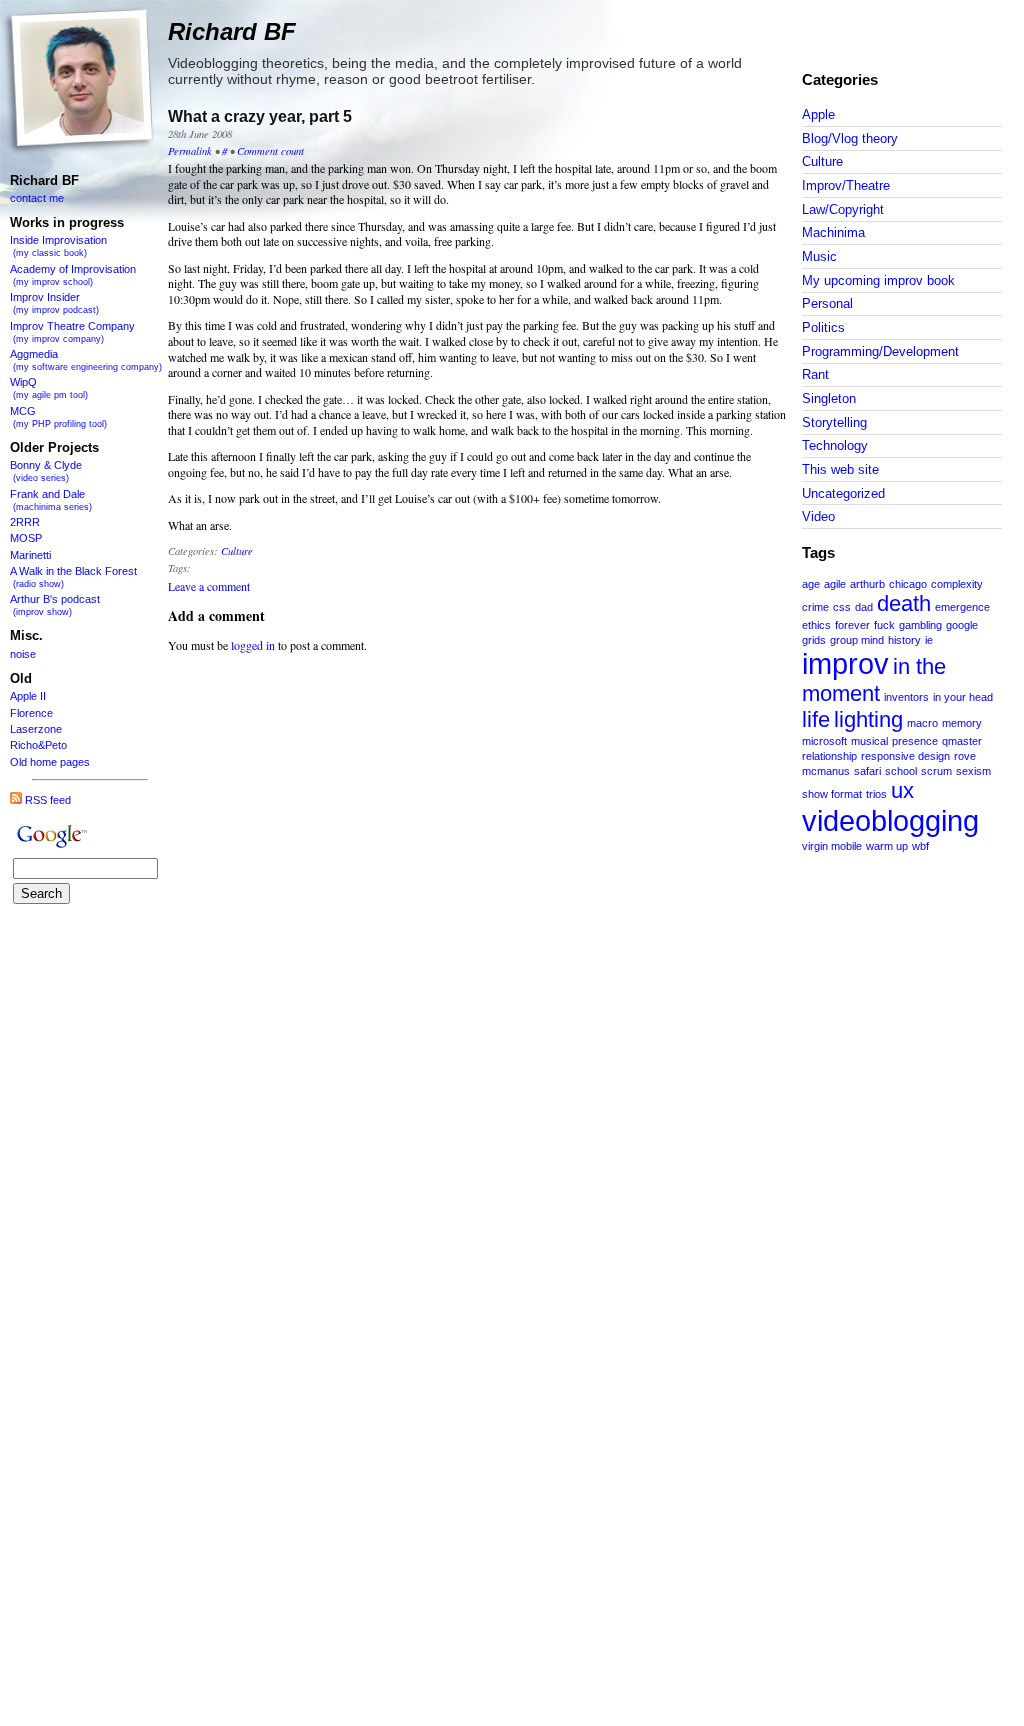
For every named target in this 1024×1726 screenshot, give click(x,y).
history (904, 640)
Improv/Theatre (846, 185)
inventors (906, 697)
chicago (908, 584)
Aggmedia (86, 360)
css (842, 607)
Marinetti (30, 555)
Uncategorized (843, 493)
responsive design (905, 756)
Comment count (270, 150)
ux (902, 790)
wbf (920, 846)
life (816, 719)
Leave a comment (209, 586)
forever (852, 625)
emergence (962, 607)
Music (819, 256)
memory (962, 723)
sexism (973, 771)
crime (815, 607)
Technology (835, 445)
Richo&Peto (38, 745)
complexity (957, 584)
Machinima (833, 232)
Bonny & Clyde (46, 471)
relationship (829, 756)
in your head (963, 697)
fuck (884, 625)
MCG (58, 417)
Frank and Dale (51, 500)
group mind (857, 640)
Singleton (829, 398)
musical (869, 741)
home (43, 762)
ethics (816, 625)
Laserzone (36, 729)
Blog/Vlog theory (850, 138)
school (901, 771)
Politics (823, 327)
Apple (818, 114)
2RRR (25, 522)
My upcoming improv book (878, 280)
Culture (822, 161)
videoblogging (890, 820)
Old (18, 762)
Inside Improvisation (58, 246)
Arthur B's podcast (55, 605)
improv (845, 663)
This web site (840, 469)
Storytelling (834, 422)
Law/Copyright (843, 209)
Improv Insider (54, 303)
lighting (868, 719)
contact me (37, 198)
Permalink (190, 150)
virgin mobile (832, 846)
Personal (827, 303)
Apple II (28, 696)
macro (922, 723)
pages (75, 762)
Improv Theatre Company (72, 332)
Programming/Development (880, 351)
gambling (920, 625)
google (962, 625)
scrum (936, 771)
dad (864, 607)
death (904, 603)
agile (835, 584)
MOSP (26, 538)
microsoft (824, 741)
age (811, 584)
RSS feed (46, 800)
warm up (887, 846)
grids (814, 640)
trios (876, 794)
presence (915, 741)
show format (832, 794)
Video (818, 516)
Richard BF (44, 180)
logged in (253, 645)
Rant (815, 374)
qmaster (962, 741)
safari (867, 771)
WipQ (49, 388)
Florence (31, 713)
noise (23, 654)
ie (929, 640)
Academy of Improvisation (73, 275)
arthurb (867, 584)
